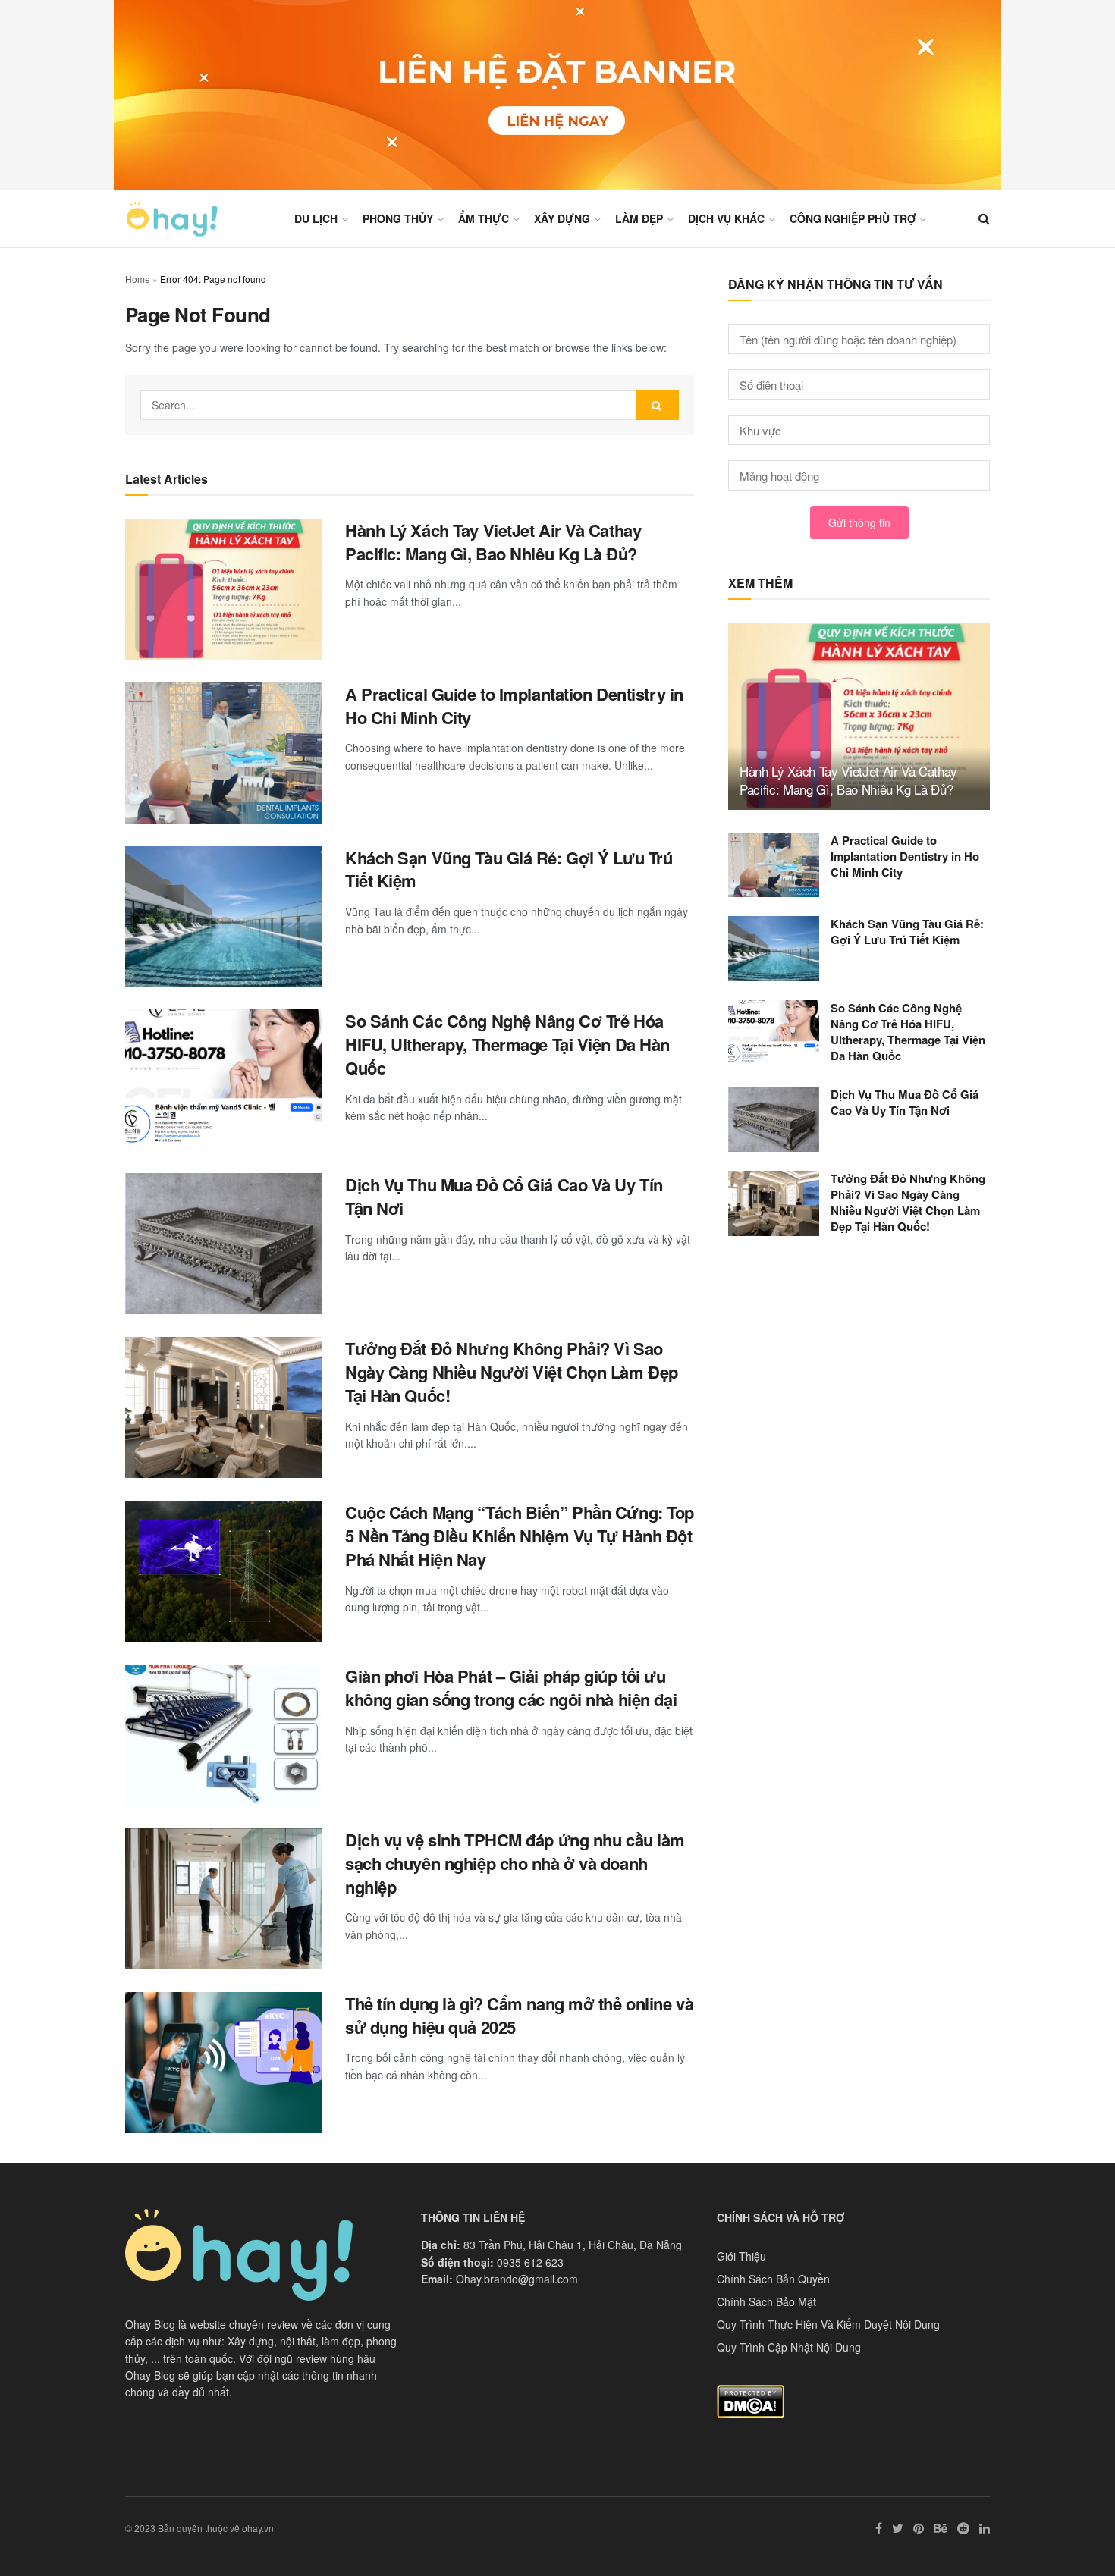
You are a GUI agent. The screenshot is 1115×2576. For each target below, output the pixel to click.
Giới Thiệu (741, 2256)
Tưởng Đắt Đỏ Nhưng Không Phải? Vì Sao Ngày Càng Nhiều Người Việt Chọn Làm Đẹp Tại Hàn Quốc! (512, 1372)
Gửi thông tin (859, 522)
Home (138, 279)
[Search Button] (658, 405)
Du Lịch (316, 218)
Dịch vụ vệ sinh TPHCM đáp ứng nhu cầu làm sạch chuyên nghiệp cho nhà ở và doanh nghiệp (515, 1863)
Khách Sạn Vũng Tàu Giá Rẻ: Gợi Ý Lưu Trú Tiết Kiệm (509, 869)
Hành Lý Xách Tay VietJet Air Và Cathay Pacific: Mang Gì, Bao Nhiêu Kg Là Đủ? (493, 542)
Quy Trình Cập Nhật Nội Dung (789, 2347)
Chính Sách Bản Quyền (773, 2279)
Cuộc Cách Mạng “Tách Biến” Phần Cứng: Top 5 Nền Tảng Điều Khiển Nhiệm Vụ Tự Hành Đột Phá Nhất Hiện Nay (520, 1536)
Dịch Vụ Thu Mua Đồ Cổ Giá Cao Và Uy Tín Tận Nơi (504, 1196)
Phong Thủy (398, 218)
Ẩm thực (484, 218)
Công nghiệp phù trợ (853, 218)
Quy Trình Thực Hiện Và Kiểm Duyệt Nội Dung (828, 2324)
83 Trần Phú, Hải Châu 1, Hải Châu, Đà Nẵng (573, 2245)
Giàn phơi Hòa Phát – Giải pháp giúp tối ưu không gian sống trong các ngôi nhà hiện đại (511, 1688)
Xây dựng (562, 218)
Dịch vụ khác (726, 218)
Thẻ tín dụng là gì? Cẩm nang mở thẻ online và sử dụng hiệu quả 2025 (519, 2015)
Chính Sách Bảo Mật (766, 2301)
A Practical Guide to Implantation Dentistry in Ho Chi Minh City (514, 706)
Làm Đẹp (639, 218)
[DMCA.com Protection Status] (751, 2400)
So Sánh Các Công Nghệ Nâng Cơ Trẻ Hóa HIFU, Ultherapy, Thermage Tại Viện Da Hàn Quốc (507, 1044)
